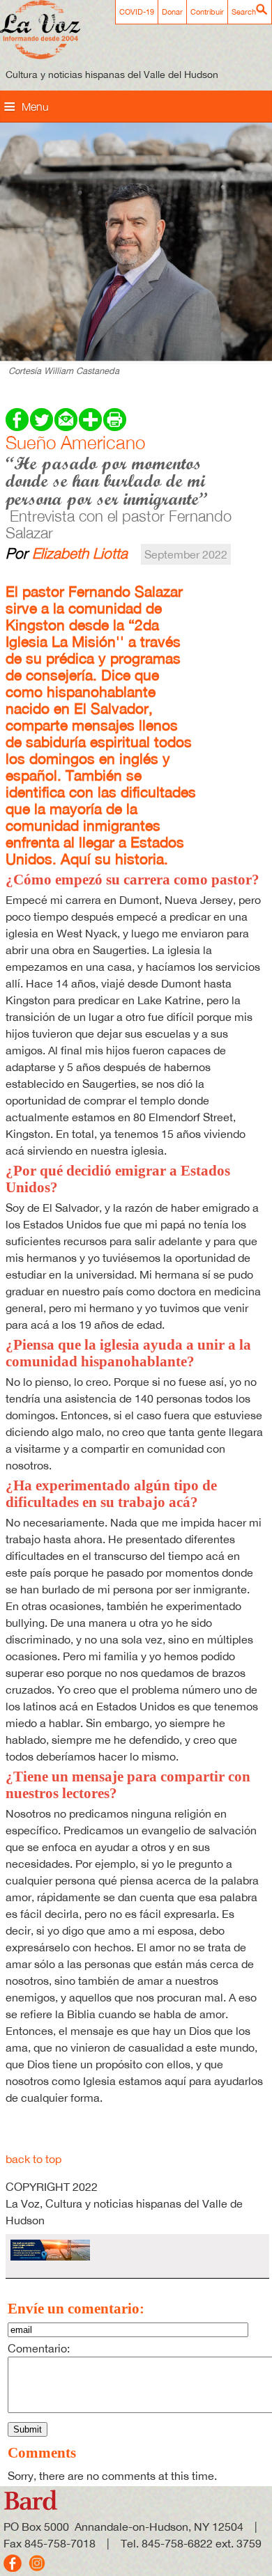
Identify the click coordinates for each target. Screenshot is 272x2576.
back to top (33, 2159)
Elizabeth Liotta (80, 553)
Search (244, 12)
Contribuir (207, 12)
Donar (172, 12)
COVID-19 (137, 12)
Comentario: (39, 2348)
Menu (35, 107)
